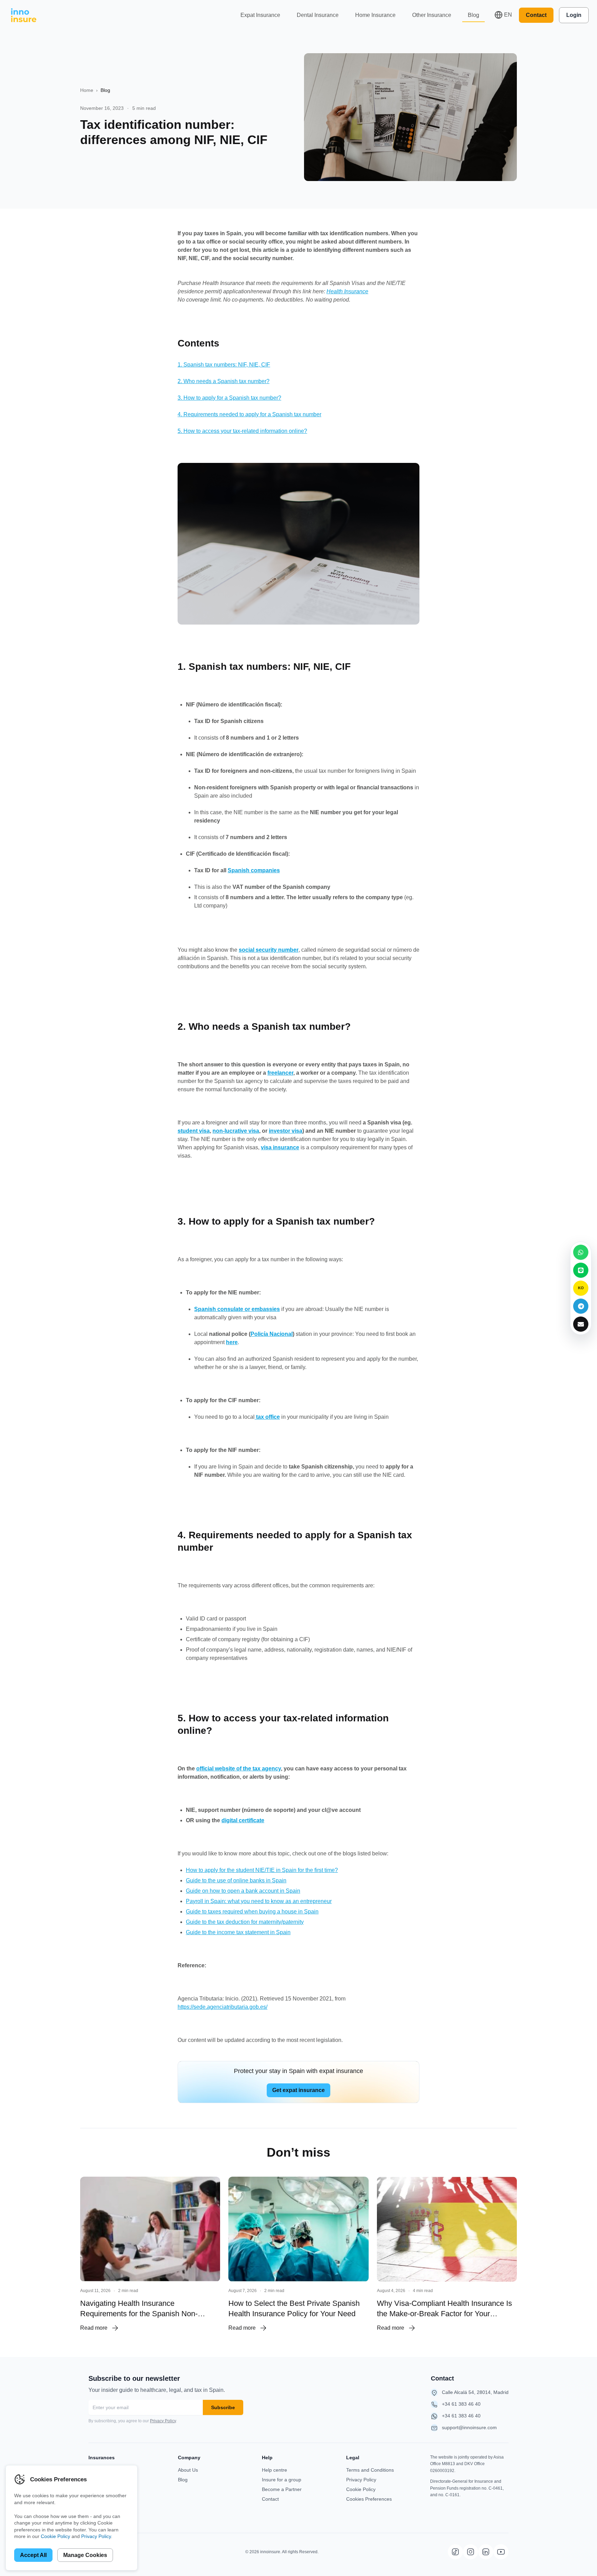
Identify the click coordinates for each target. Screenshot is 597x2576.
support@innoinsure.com (469, 2427)
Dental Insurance (318, 15)
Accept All (33, 2555)
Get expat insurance (298, 2090)
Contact (536, 15)
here (232, 1342)
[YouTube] (501, 2552)
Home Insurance (375, 15)
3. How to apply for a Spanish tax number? (229, 398)
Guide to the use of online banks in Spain (236, 1880)
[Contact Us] (581, 1324)
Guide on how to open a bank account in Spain (243, 1891)
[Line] (581, 1270)
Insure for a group (282, 2480)
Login (574, 15)
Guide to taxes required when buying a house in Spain (252, 1912)
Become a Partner (282, 2489)
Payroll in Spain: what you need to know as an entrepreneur (259, 1901)
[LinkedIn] (486, 2552)
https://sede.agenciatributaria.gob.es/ (222, 2007)
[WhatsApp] (581, 1252)
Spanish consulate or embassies (237, 1309)
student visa (194, 1131)
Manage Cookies (85, 2555)
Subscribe (223, 2407)
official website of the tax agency (239, 1769)
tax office (267, 1417)
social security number (269, 950)
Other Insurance (432, 15)
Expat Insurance (260, 15)
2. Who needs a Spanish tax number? (224, 381)
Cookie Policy (361, 2489)
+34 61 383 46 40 (461, 2404)
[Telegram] (581, 1306)
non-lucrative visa (236, 1131)
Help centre (274, 2470)
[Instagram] (471, 2552)
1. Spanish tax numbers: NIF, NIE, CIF (224, 365)
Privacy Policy (163, 2421)
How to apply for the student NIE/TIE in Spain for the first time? (262, 1870)
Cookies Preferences (369, 2499)
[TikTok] (455, 2552)
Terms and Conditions (370, 2470)
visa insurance (280, 1147)
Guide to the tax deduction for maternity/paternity (245, 1922)
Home (87, 90)
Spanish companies (254, 870)
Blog (473, 15)
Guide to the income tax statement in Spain (238, 1932)
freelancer (280, 1073)
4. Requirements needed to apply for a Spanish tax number (249, 414)
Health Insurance (347, 291)
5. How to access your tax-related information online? (242, 431)
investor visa (286, 1131)
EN (508, 15)
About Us (188, 2470)
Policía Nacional (272, 1334)
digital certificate (243, 1820)
